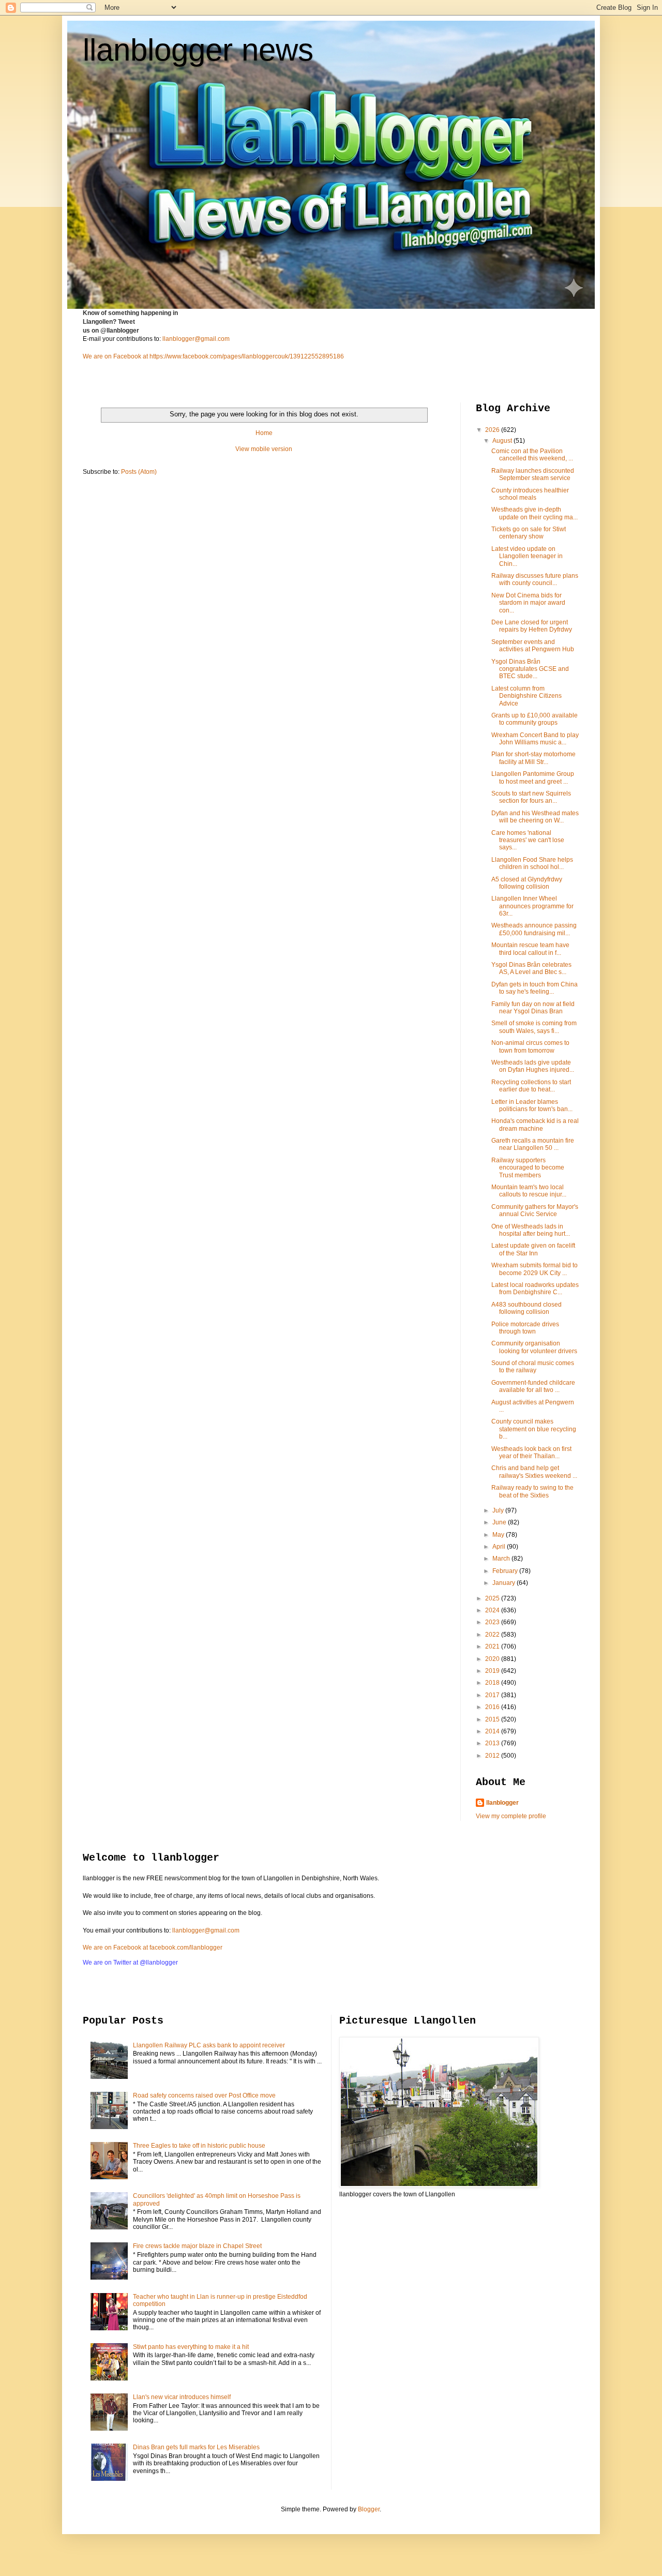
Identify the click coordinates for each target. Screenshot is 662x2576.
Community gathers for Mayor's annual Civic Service (535, 1210)
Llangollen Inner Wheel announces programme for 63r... (532, 906)
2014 (493, 1731)
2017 (493, 1695)
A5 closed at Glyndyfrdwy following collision (527, 883)
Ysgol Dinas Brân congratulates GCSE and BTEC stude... (530, 669)
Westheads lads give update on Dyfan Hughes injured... (533, 1066)
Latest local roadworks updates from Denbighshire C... (535, 1289)
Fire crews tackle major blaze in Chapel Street (197, 2246)
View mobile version (264, 449)
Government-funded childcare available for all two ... (533, 1386)
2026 (493, 430)
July (499, 1510)
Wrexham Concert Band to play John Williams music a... (535, 739)
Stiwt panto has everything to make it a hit (191, 2347)
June (500, 1522)
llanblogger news (198, 50)
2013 (493, 1743)
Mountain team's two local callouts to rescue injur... (529, 1191)
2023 (493, 1622)
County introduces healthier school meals (530, 494)
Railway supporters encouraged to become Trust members (528, 1168)
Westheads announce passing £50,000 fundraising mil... (534, 929)
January (505, 1583)
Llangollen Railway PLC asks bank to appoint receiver (209, 2045)
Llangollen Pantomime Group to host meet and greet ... (533, 777)
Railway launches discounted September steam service (533, 474)
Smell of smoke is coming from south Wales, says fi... (534, 1027)
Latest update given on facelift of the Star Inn (533, 1249)
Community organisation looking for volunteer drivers (534, 1347)
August (503, 441)
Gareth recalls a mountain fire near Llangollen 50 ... (533, 1144)
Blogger (369, 2509)
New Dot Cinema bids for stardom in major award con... (528, 603)
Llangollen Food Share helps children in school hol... (532, 863)
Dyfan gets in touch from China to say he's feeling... (535, 988)
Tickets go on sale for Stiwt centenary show (529, 533)
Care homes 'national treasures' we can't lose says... (528, 840)
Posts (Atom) (139, 472)
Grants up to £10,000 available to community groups (535, 719)
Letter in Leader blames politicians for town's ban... (532, 1105)
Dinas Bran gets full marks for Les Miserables (196, 2447)
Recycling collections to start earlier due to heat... (531, 1086)
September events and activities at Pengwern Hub (533, 646)
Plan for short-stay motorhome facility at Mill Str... (533, 758)
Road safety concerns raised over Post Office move (204, 2095)
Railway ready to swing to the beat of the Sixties (532, 1491)
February (506, 1571)
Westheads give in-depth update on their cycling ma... (535, 513)
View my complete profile (511, 1816)
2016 (493, 1707)
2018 (493, 1683)
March (502, 1559)
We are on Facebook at (115, 356)
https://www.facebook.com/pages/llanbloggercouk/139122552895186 (247, 356)
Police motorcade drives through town (525, 1328)
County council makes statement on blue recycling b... (534, 1429)
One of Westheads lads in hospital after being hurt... (531, 1230)
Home (264, 433)
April (500, 1547)
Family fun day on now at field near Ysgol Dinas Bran (533, 1008)
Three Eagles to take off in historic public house (199, 2146)
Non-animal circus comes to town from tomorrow (530, 1046)
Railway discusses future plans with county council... (535, 579)
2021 (493, 1646)
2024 (493, 1610)
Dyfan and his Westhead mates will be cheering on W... (535, 817)
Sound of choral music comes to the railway (533, 1367)
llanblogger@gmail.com (196, 339)
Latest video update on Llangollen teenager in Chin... (527, 556)
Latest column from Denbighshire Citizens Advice (526, 696)
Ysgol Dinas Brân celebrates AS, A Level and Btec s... (531, 968)
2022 (493, 1635)
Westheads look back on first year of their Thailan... (531, 1452)
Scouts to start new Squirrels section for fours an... (531, 797)
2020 (493, 1659)
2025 (493, 1598)
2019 (493, 1671)
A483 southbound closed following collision (526, 1308)
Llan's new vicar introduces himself (182, 2397)
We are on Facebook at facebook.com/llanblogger (153, 1948)
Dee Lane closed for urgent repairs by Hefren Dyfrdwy (532, 626)
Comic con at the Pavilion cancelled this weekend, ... (532, 455)
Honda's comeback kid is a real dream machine (535, 1125)
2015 (493, 1719)
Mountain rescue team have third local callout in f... (530, 949)
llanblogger (502, 1803)
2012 (493, 1756)
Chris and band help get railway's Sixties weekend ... (534, 1472)
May (499, 1535)
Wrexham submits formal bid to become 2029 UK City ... (535, 1269)
